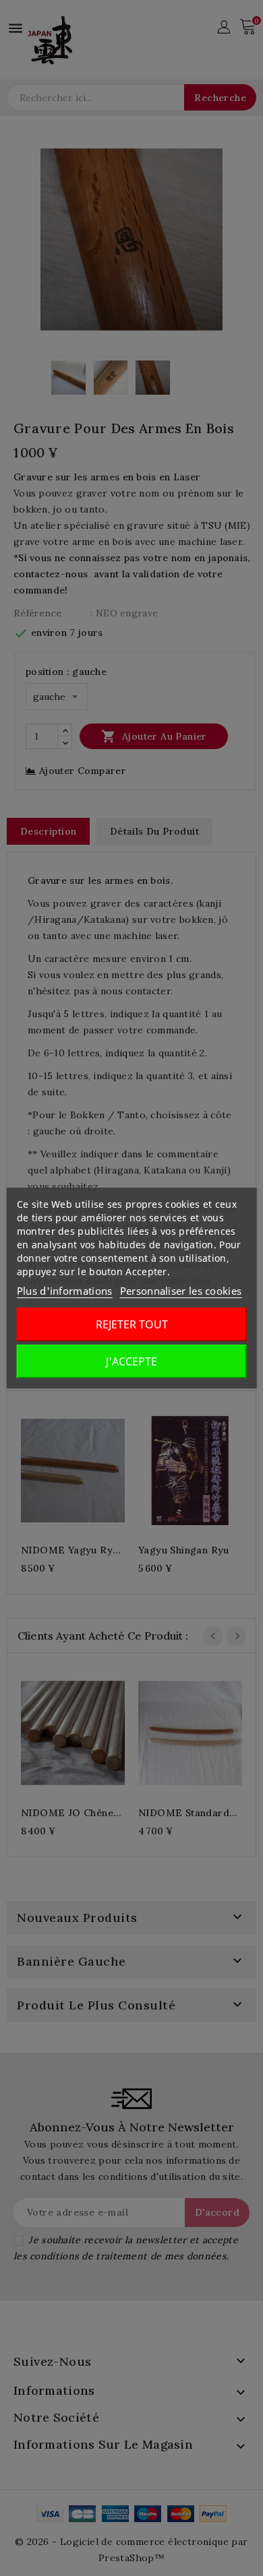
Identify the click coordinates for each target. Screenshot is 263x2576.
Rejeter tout (132, 1324)
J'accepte (131, 1361)
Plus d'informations (65, 1291)
